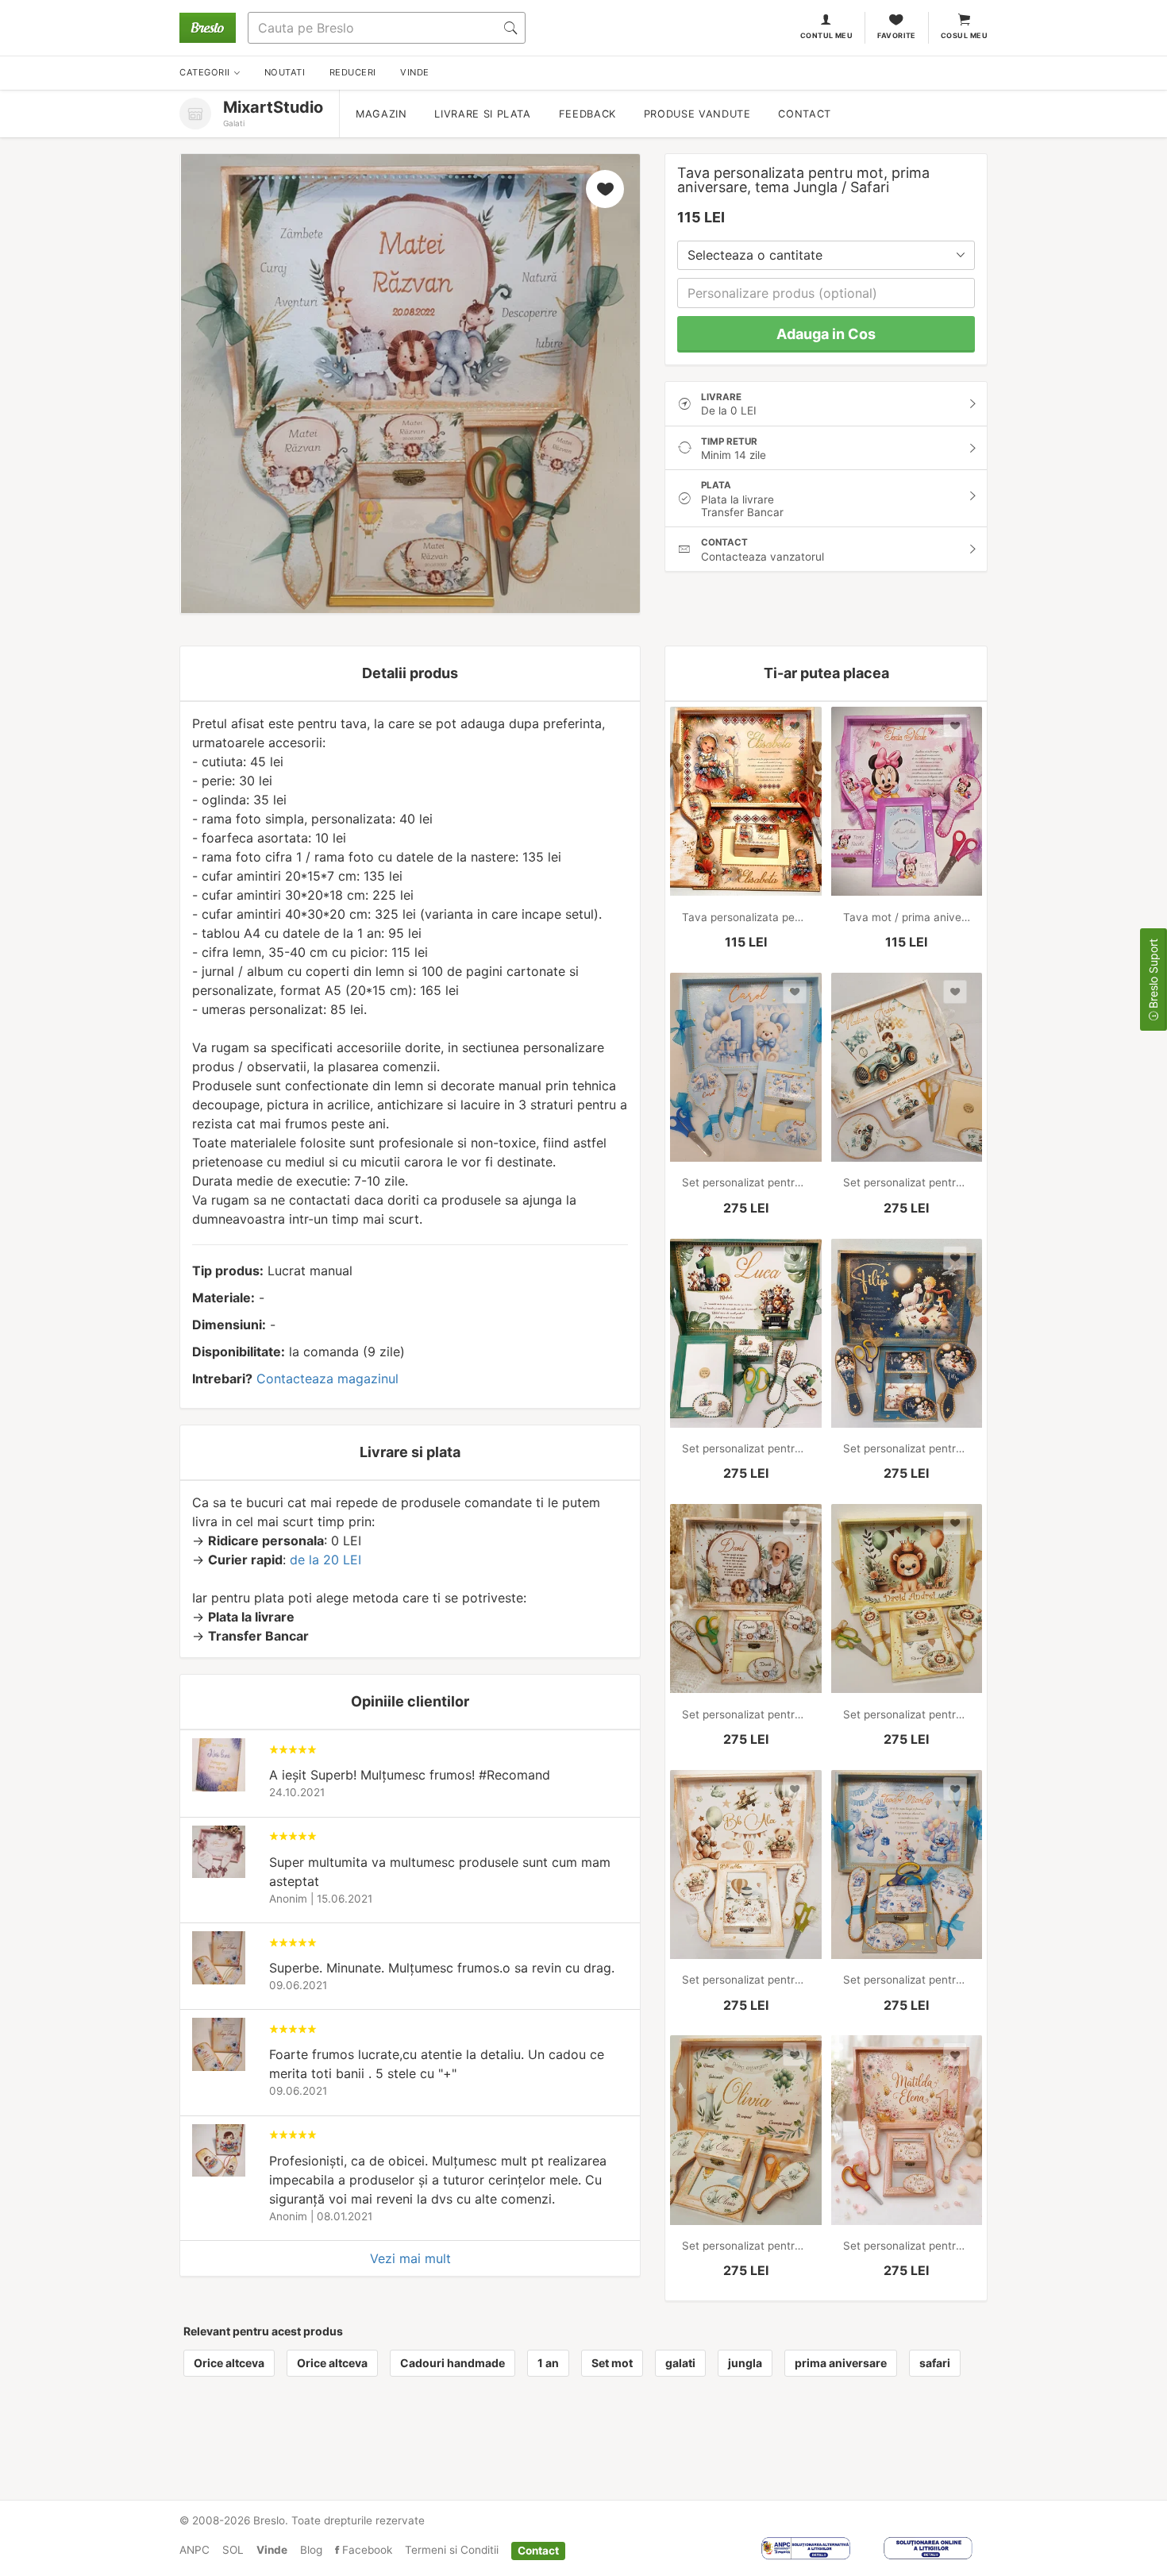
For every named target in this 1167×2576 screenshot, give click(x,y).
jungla (745, 2363)
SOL (233, 2550)
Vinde (272, 2550)
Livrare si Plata (482, 114)
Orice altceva (229, 2363)
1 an (548, 2363)
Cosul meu (964, 35)
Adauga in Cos (826, 334)
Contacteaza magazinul (327, 1379)
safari (935, 2363)
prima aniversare (841, 2363)
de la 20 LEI (325, 1560)
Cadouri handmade (453, 2363)
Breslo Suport (1153, 975)
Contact (804, 114)
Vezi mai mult (410, 2258)
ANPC (194, 2550)
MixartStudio (273, 107)
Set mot (612, 2363)
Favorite (897, 35)
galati (680, 2363)
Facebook (366, 2550)
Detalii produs (410, 673)
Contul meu (827, 35)
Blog (311, 2550)
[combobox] (826, 255)
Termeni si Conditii (452, 2550)
